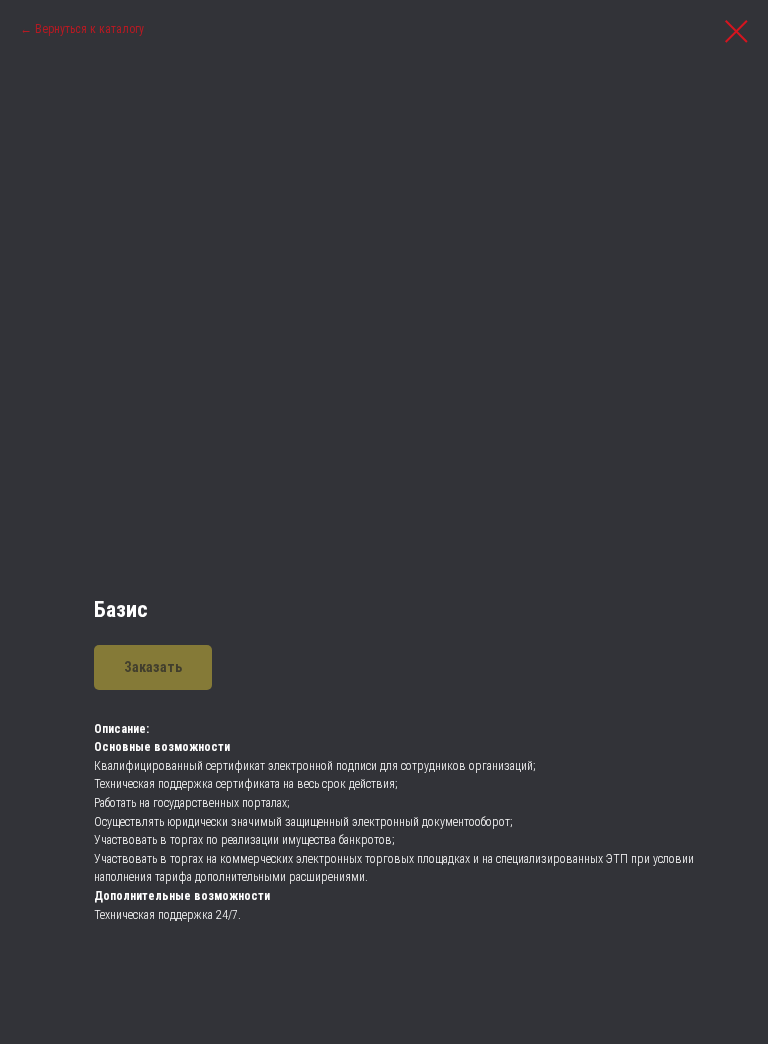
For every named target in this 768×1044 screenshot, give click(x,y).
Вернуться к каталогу (89, 29)
